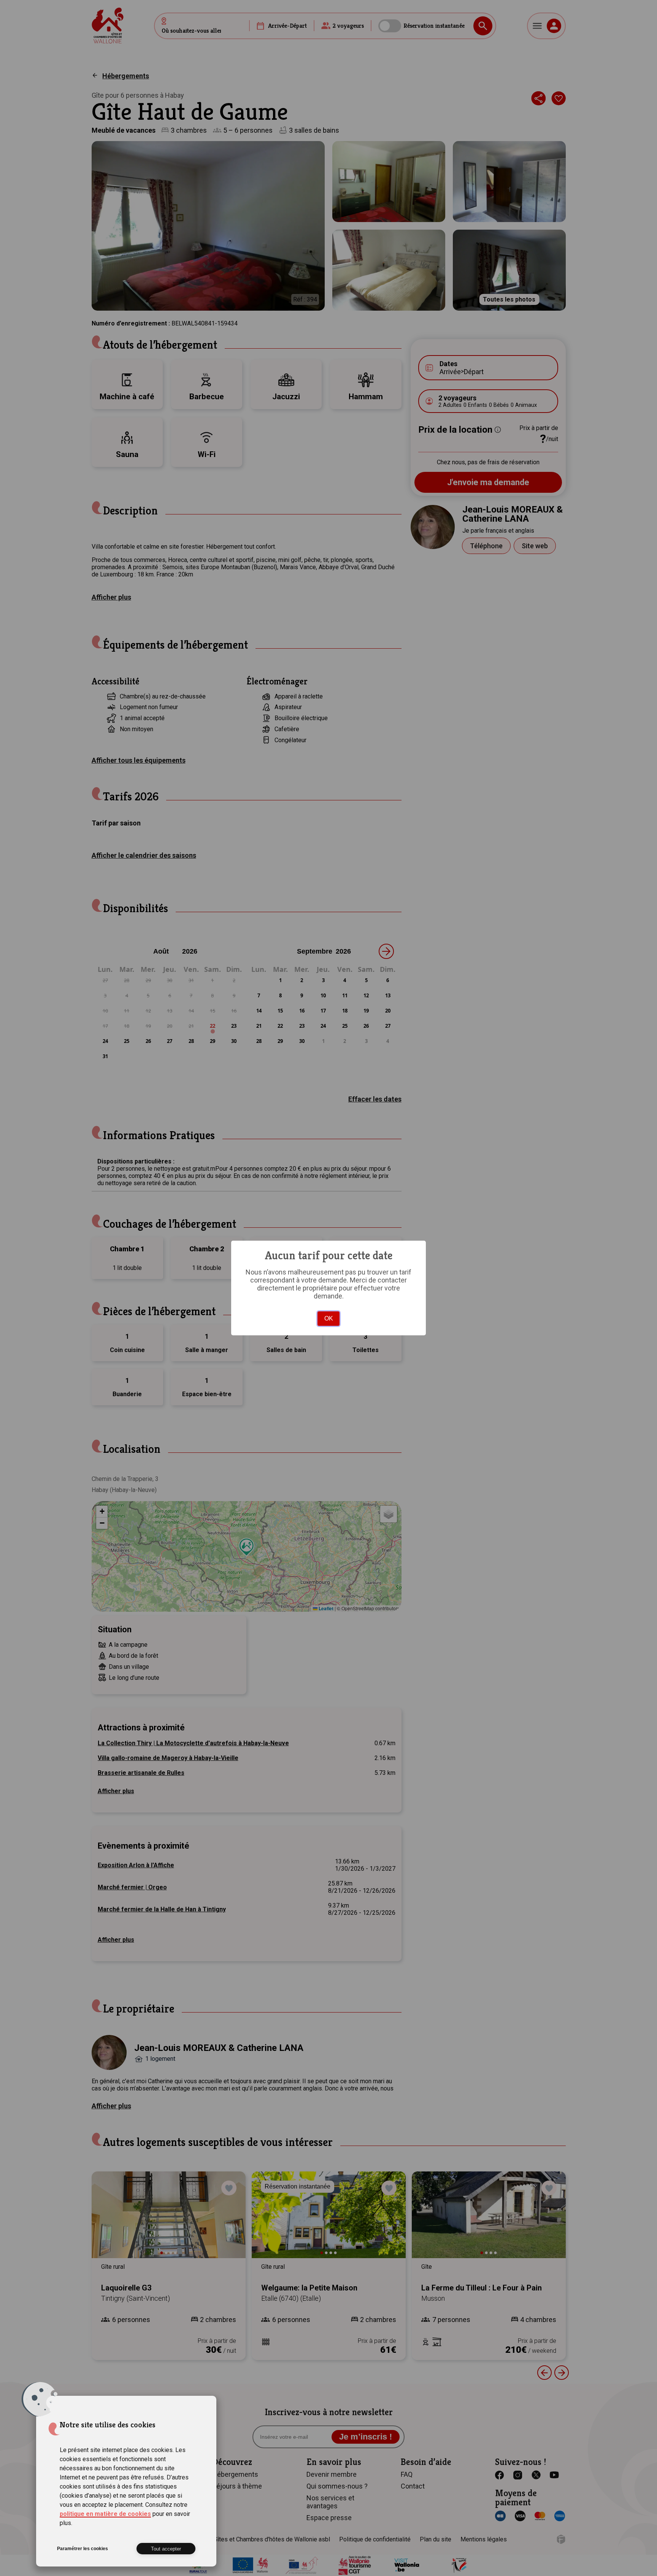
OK (329, 1318)
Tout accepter (166, 2549)
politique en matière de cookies (105, 2514)
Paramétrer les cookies (83, 2549)
